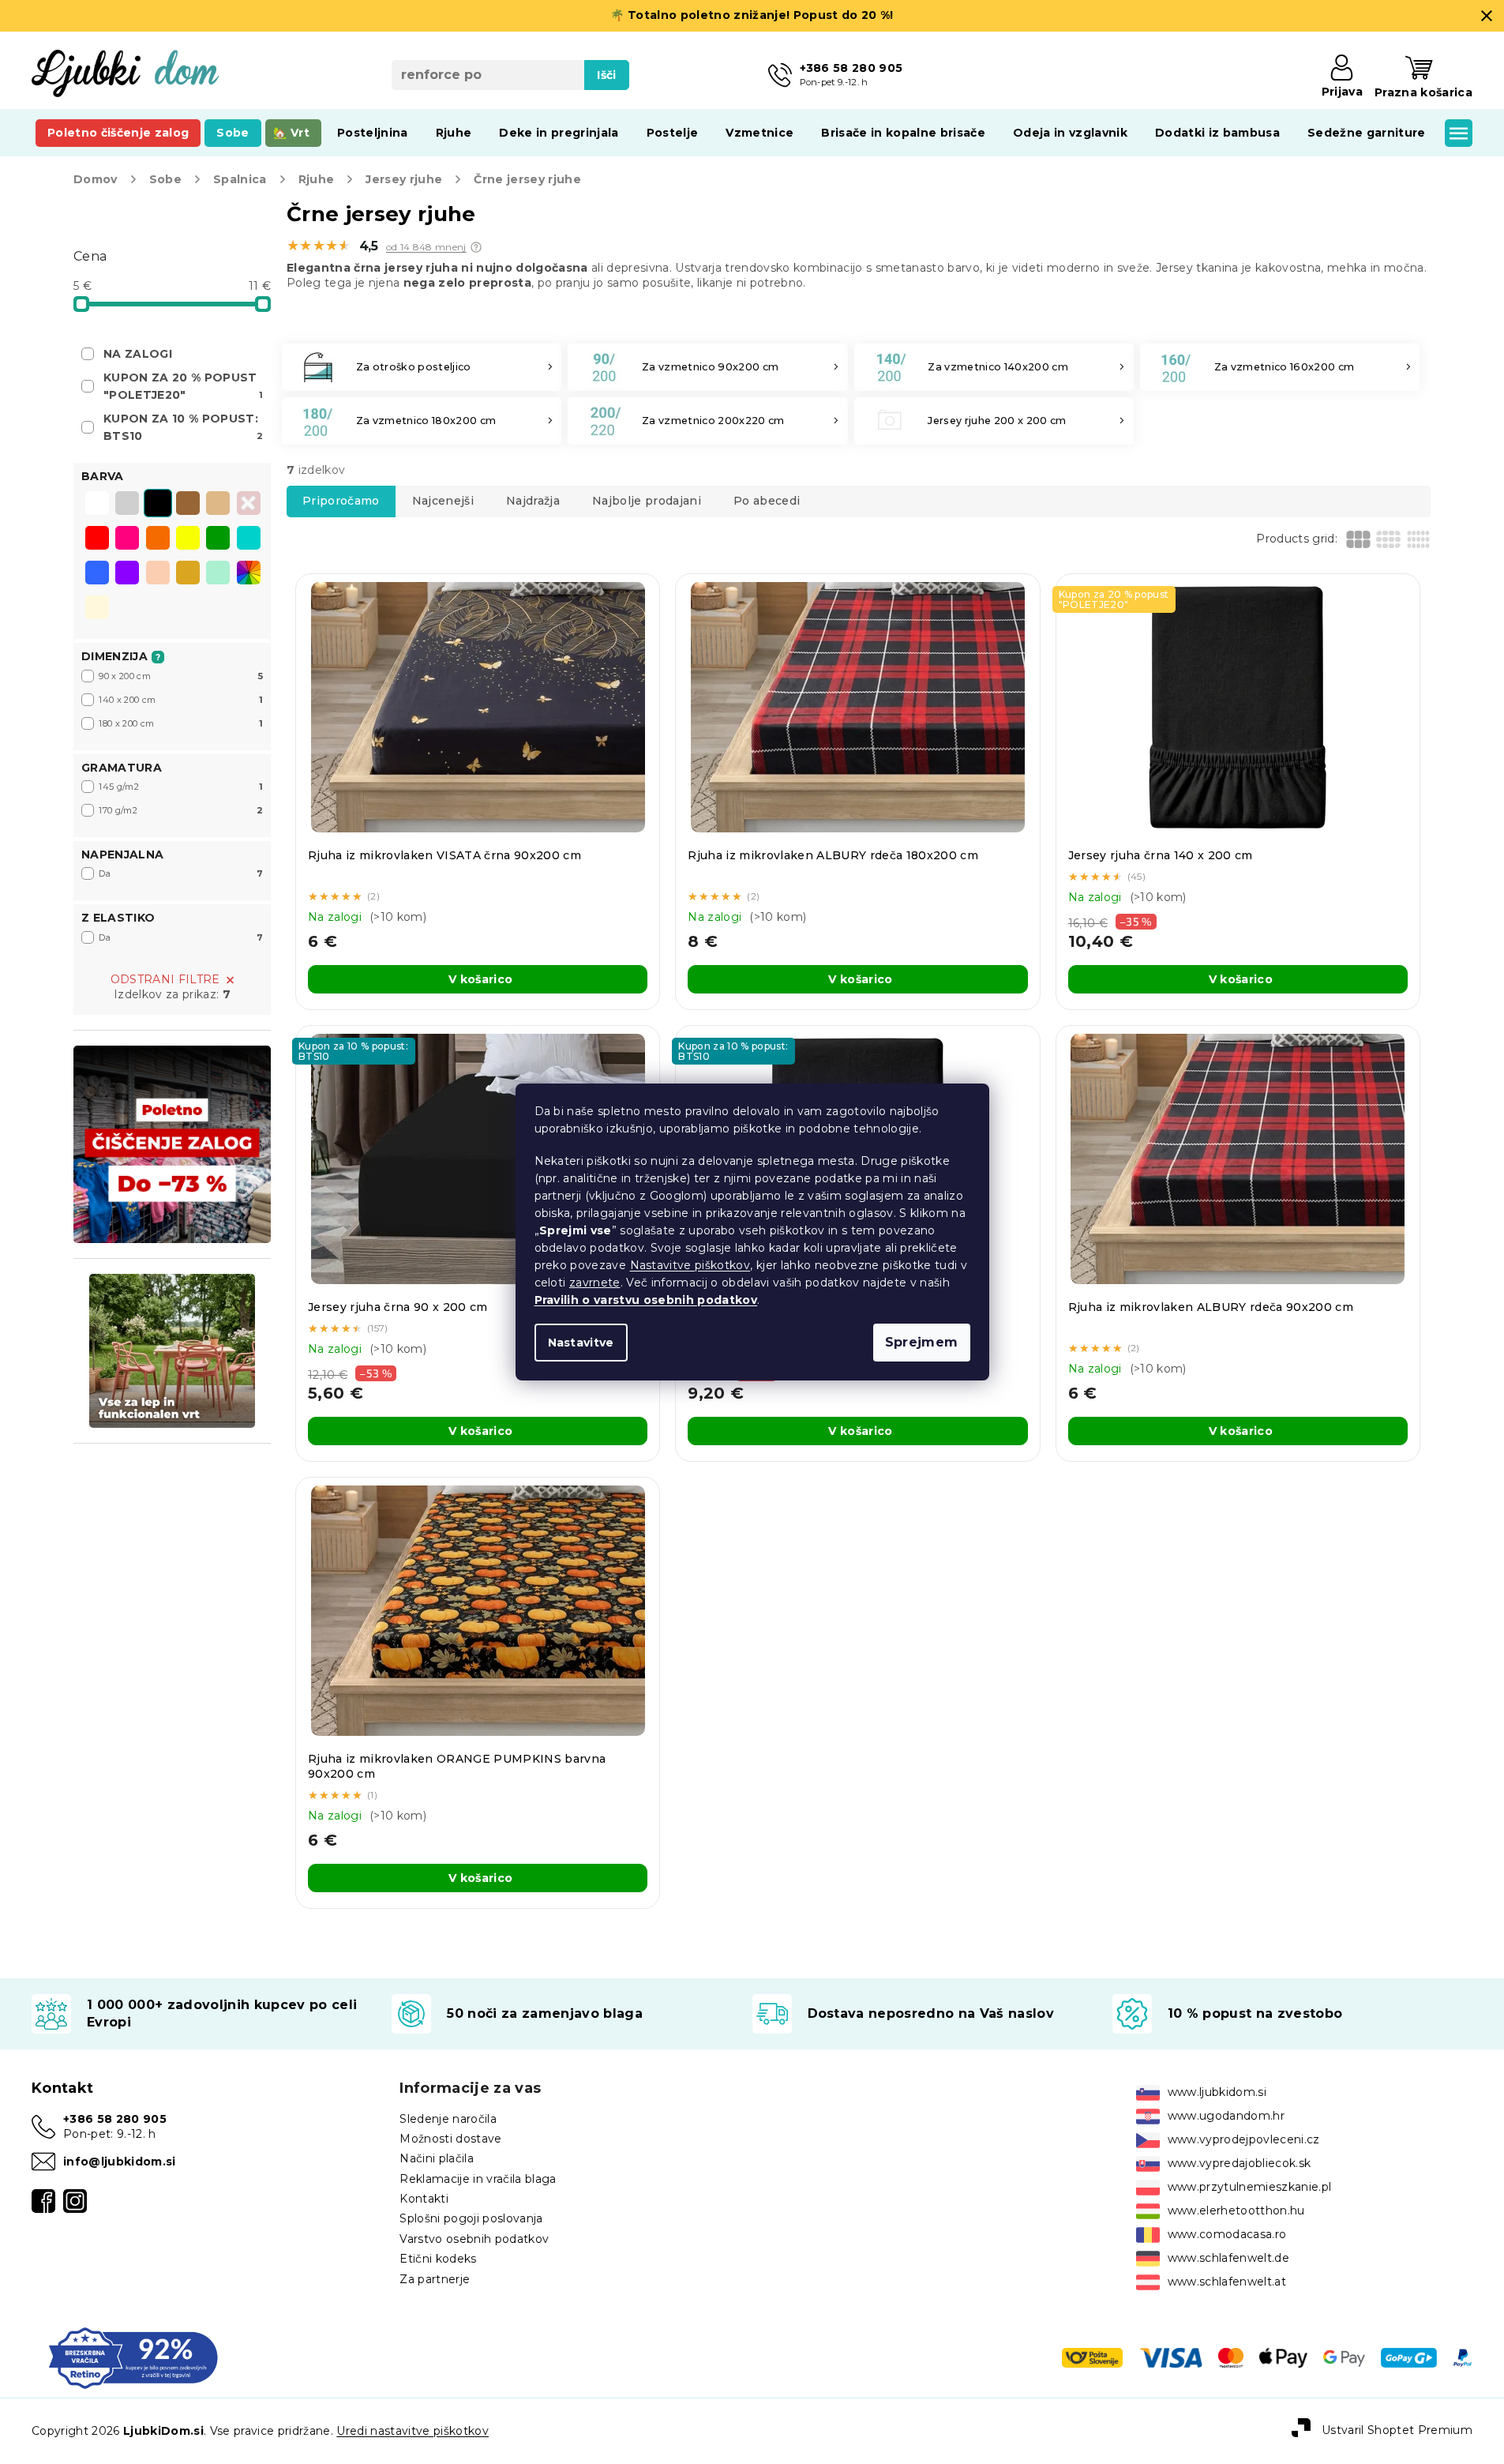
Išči (606, 75)
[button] (476, 247)
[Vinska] (249, 505)
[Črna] (158, 505)
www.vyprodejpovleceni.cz (1244, 2139)
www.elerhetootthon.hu (1236, 2210)
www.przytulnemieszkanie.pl (1250, 2187)
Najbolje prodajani (647, 501)
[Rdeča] (97, 539)
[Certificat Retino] (133, 2357)
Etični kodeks (438, 2259)
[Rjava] (188, 505)
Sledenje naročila (448, 2119)
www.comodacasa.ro (1227, 2234)
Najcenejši (443, 501)
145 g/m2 (181, 787)
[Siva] (127, 505)
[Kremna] (97, 609)
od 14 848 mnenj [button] (426, 247)
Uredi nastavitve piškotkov (413, 2431)
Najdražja (533, 501)
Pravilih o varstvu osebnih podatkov (646, 1300)
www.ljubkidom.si (1217, 2092)
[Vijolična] (127, 574)
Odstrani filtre (165, 979)
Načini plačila (437, 2158)
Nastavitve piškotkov (690, 1265)
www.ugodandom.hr (1226, 2116)
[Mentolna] (218, 574)
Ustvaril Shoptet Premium (1397, 2430)
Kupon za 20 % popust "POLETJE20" (183, 386)
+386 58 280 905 (115, 2119)
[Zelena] (218, 539)
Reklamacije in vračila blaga (478, 2179)
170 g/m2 (181, 810)
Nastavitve (581, 1343)
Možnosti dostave (450, 2139)
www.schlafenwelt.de (1228, 2258)
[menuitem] (118, 133)
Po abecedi (767, 501)
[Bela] (97, 505)
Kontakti (424, 2199)
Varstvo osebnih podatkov (474, 2239)
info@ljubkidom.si (120, 2162)
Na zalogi (138, 354)
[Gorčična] (188, 574)
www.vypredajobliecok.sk (1240, 2163)
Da (181, 873)
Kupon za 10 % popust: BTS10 (183, 427)
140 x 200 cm (181, 700)
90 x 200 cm (181, 676)
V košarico (480, 979)
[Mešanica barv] (249, 573)
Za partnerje (435, 2279)
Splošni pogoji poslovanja (471, 2218)
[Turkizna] (249, 539)
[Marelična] (158, 574)
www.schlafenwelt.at (1227, 2282)
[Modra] (97, 574)
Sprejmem (922, 1342)
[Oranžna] (158, 539)
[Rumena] (188, 539)
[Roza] (127, 539)
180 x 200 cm (181, 723)
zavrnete (595, 1283)
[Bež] (218, 505)
